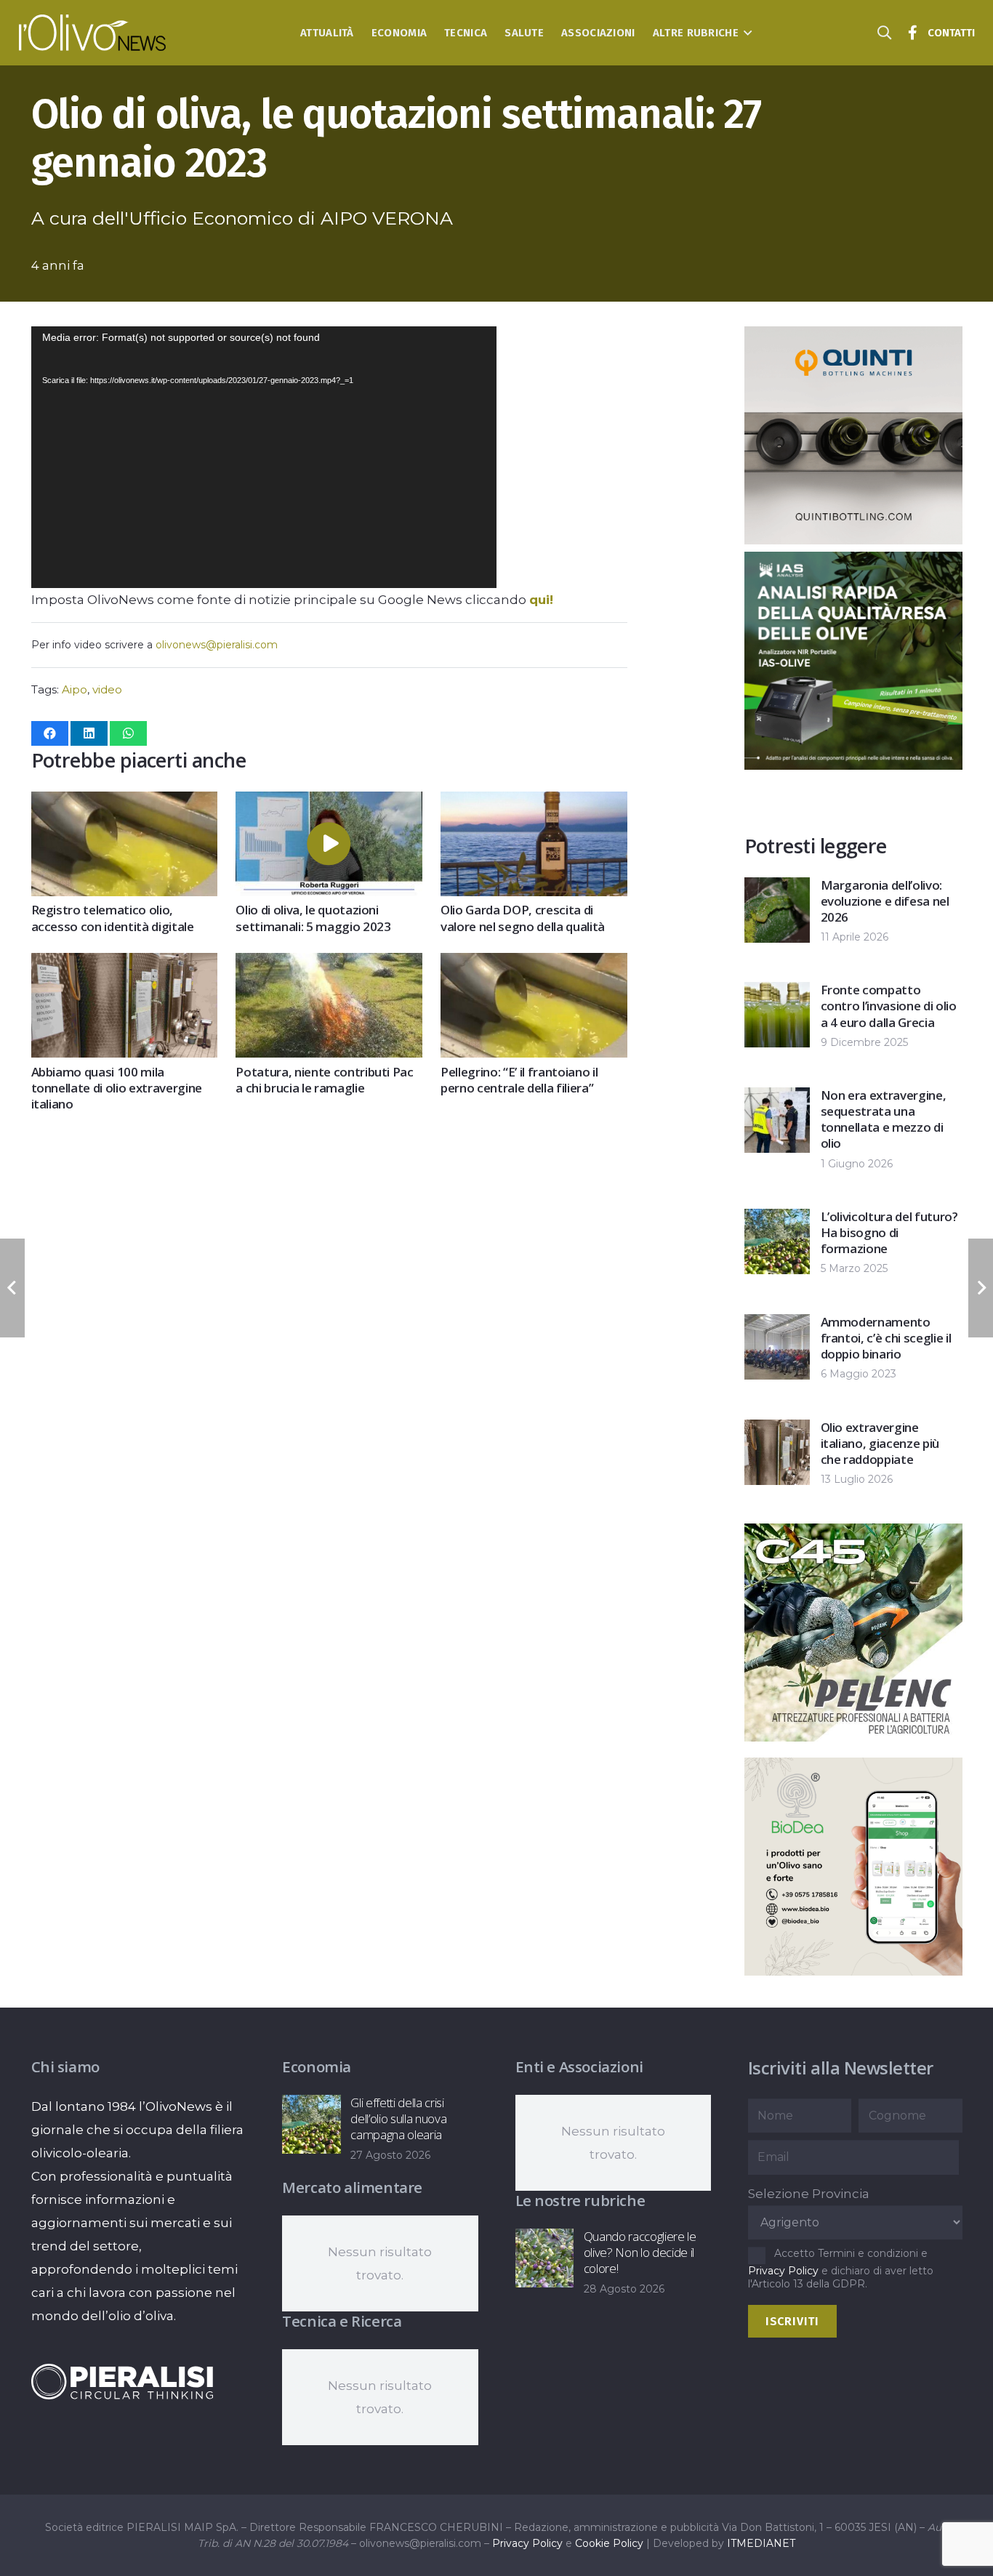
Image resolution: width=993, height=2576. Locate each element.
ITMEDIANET (761, 2543)
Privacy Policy (783, 2271)
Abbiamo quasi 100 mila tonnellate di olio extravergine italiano (117, 1088)
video (107, 689)
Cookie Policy (609, 2543)
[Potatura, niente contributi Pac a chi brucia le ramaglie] (329, 965)
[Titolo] (913, 33)
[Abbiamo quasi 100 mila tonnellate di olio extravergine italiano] (124, 965)
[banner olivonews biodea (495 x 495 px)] (760, 1971)
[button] (745, 33)
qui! (541, 600)
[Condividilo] (50, 733)
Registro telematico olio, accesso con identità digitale (113, 918)
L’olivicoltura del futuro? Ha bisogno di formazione (889, 1232)
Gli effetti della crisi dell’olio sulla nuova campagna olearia (398, 2118)
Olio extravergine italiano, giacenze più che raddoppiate (880, 1443)
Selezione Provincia (809, 2194)
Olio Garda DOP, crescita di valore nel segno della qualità (523, 918)
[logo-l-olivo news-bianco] (93, 33)
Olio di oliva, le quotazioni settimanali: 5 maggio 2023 (313, 918)
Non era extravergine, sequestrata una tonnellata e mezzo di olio (884, 1119)
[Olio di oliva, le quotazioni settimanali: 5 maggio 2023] (329, 803)
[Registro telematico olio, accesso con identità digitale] (124, 803)
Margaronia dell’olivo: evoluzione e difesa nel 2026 (885, 901)
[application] (264, 457)
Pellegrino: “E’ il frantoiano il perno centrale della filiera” (519, 1080)
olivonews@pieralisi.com (217, 645)
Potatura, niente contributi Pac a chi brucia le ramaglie (324, 1080)
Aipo (75, 689)
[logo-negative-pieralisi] (122, 2381)
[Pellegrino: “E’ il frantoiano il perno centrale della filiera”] (534, 965)
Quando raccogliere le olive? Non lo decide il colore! (640, 2252)
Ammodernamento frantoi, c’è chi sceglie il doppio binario (886, 1338)
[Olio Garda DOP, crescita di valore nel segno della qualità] (534, 803)
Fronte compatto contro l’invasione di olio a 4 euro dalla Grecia (889, 1006)
